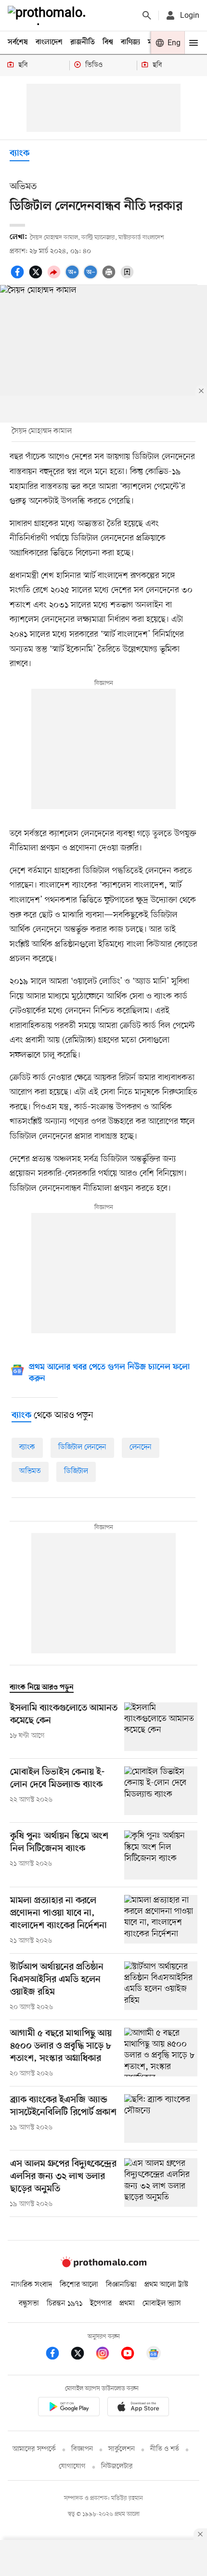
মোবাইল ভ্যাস (162, 2304)
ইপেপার (101, 2304)
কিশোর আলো (79, 2285)
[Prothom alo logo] (103, 2265)
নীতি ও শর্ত (165, 2449)
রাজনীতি (83, 42)
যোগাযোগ (72, 2467)
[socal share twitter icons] (37, 277)
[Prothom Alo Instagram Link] (107, 2355)
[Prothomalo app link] (69, 2408)
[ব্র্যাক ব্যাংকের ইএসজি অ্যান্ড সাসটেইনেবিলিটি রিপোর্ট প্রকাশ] (161, 2119)
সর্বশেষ (18, 42)
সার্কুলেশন (122, 2449)
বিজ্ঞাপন (82, 2449)
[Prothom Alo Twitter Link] (82, 2355)
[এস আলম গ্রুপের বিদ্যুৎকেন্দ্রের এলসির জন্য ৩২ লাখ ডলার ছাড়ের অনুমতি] (161, 2184)
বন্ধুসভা (29, 2304)
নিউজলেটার (117, 2467)
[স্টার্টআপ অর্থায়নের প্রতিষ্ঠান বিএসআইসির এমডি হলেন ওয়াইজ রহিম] (161, 1987)
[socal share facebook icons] (19, 277)
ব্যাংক (19, 154)
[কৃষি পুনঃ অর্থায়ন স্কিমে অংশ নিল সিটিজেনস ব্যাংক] (161, 1855)
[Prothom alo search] (147, 15)
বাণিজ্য (130, 42)
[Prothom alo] (49, 15)
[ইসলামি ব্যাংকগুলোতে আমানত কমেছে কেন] (161, 1727)
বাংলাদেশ (49, 42)
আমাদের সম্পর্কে (34, 2449)
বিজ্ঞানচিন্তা (121, 2285)
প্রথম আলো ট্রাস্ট (166, 2285)
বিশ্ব (108, 42)
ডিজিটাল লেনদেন (82, 1447)
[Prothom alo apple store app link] (138, 2408)
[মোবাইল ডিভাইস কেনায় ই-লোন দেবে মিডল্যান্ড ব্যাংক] (161, 1791)
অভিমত (30, 1471)
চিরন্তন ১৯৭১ (65, 2304)
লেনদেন (141, 1447)
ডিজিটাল (76, 1471)
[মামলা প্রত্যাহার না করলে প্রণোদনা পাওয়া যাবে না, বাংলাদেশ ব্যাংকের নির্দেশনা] (161, 1920)
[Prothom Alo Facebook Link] (57, 2355)
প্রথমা (127, 2304)
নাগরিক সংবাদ (32, 2285)
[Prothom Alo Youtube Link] (132, 2355)
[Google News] (154, 2355)
